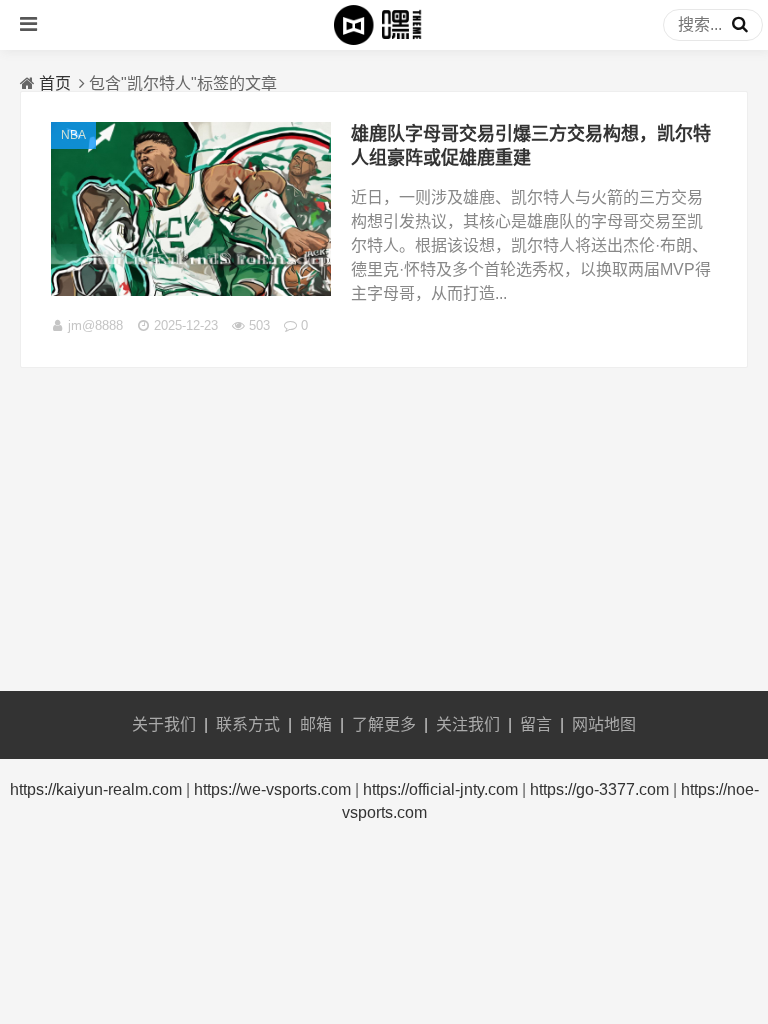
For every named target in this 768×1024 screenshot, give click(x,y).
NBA (73, 135)
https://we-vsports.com (272, 789)
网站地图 (604, 724)
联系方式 (248, 724)
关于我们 (164, 724)
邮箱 (316, 724)
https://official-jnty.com (440, 789)
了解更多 (384, 724)
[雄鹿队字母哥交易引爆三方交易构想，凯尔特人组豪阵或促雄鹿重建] (191, 290)
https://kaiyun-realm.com (96, 789)
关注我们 (468, 724)
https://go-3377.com (599, 789)
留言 (536, 724)
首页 (55, 83)
